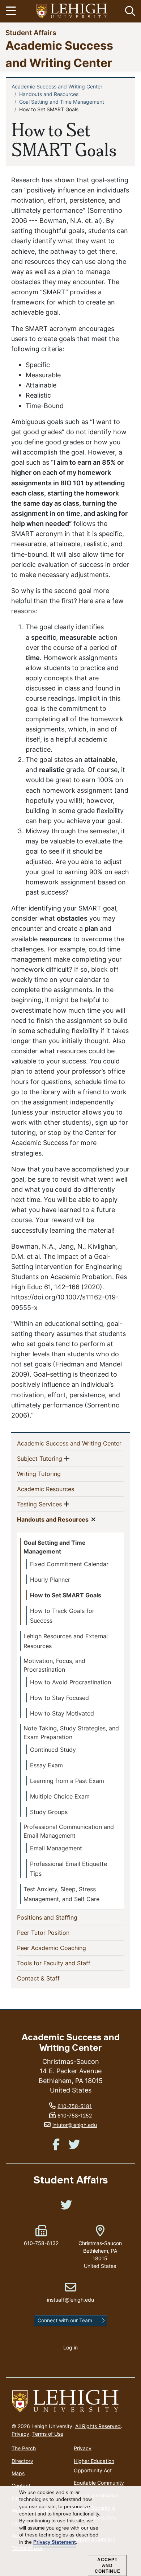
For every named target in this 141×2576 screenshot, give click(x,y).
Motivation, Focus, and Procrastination (54, 1665)
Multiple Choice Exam (60, 1796)
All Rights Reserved (98, 2426)
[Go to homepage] (70, 2401)
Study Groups (49, 1812)
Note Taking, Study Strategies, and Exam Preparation (71, 1733)
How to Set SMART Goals (66, 1595)
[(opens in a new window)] (72, 11)
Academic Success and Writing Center (57, 86)
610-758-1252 (75, 2115)
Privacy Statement (55, 2542)
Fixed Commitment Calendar (69, 1564)
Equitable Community (99, 2483)
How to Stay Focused (59, 1698)
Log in (70, 2347)
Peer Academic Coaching (63, 1948)
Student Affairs (31, 32)
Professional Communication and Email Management (69, 1831)
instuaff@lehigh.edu (70, 2292)
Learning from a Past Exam (67, 1781)
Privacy (20, 2434)
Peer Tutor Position (55, 1932)
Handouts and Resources (49, 94)
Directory (22, 2461)
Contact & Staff (50, 1978)
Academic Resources (57, 1489)
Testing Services (39, 1504)
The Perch (24, 2448)
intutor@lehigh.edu (75, 2125)
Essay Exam (46, 1765)
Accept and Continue (108, 2565)
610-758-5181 (75, 2106)
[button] (129, 11)
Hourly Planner (50, 1580)
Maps (18, 2473)
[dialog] (70, 2531)
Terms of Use (48, 2434)
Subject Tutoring (40, 1458)
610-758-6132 (41, 2243)
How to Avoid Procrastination (70, 1682)
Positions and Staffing (59, 1917)
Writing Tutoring (51, 1474)
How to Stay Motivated (62, 1713)
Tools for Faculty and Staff (65, 1963)
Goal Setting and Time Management (62, 102)
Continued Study (53, 1750)
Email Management (56, 1848)
